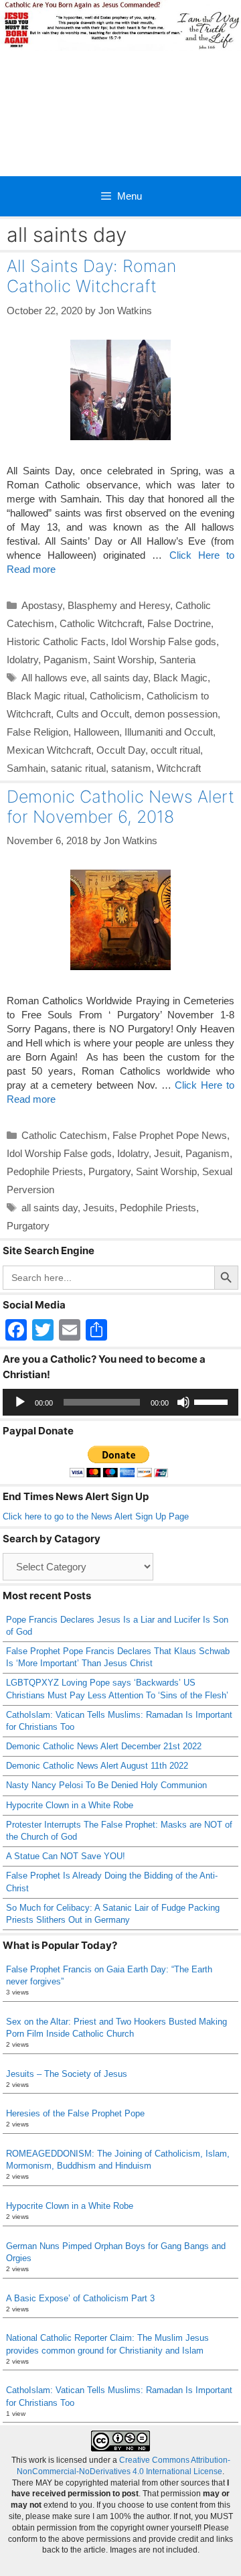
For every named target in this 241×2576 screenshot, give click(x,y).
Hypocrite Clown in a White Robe (70, 1805)
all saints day (120, 678)
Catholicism (115, 696)
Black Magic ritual (46, 696)
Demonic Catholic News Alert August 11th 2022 (97, 1766)
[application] (120, 1402)
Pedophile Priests (45, 1171)
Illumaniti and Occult (169, 732)
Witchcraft (179, 768)
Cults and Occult (93, 714)
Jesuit (167, 1153)
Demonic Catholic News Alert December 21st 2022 (104, 1746)
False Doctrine (179, 623)
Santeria (177, 660)
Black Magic (180, 678)
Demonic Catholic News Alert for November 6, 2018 (120, 807)
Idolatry (22, 660)
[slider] (213, 1401)
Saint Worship (124, 660)
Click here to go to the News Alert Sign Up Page (96, 1516)
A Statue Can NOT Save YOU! (66, 1856)
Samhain (26, 768)
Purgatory (109, 1171)
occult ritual (175, 750)
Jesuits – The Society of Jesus (67, 2074)
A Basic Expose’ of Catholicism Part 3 (80, 2298)
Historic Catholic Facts (56, 641)
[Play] (20, 1402)
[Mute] (183, 1402)
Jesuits (99, 1208)
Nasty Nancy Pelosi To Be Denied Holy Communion (106, 1785)
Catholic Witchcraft (101, 623)
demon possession (176, 714)
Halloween (96, 732)
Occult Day (121, 750)
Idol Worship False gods (164, 641)
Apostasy (42, 605)
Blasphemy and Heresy (119, 605)
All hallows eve (54, 678)
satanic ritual (78, 768)
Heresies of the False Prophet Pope (75, 2113)
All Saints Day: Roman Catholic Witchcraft (91, 276)
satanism (131, 768)
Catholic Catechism (64, 1135)
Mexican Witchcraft (49, 750)
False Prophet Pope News (170, 1135)
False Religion (37, 732)
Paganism (66, 660)
